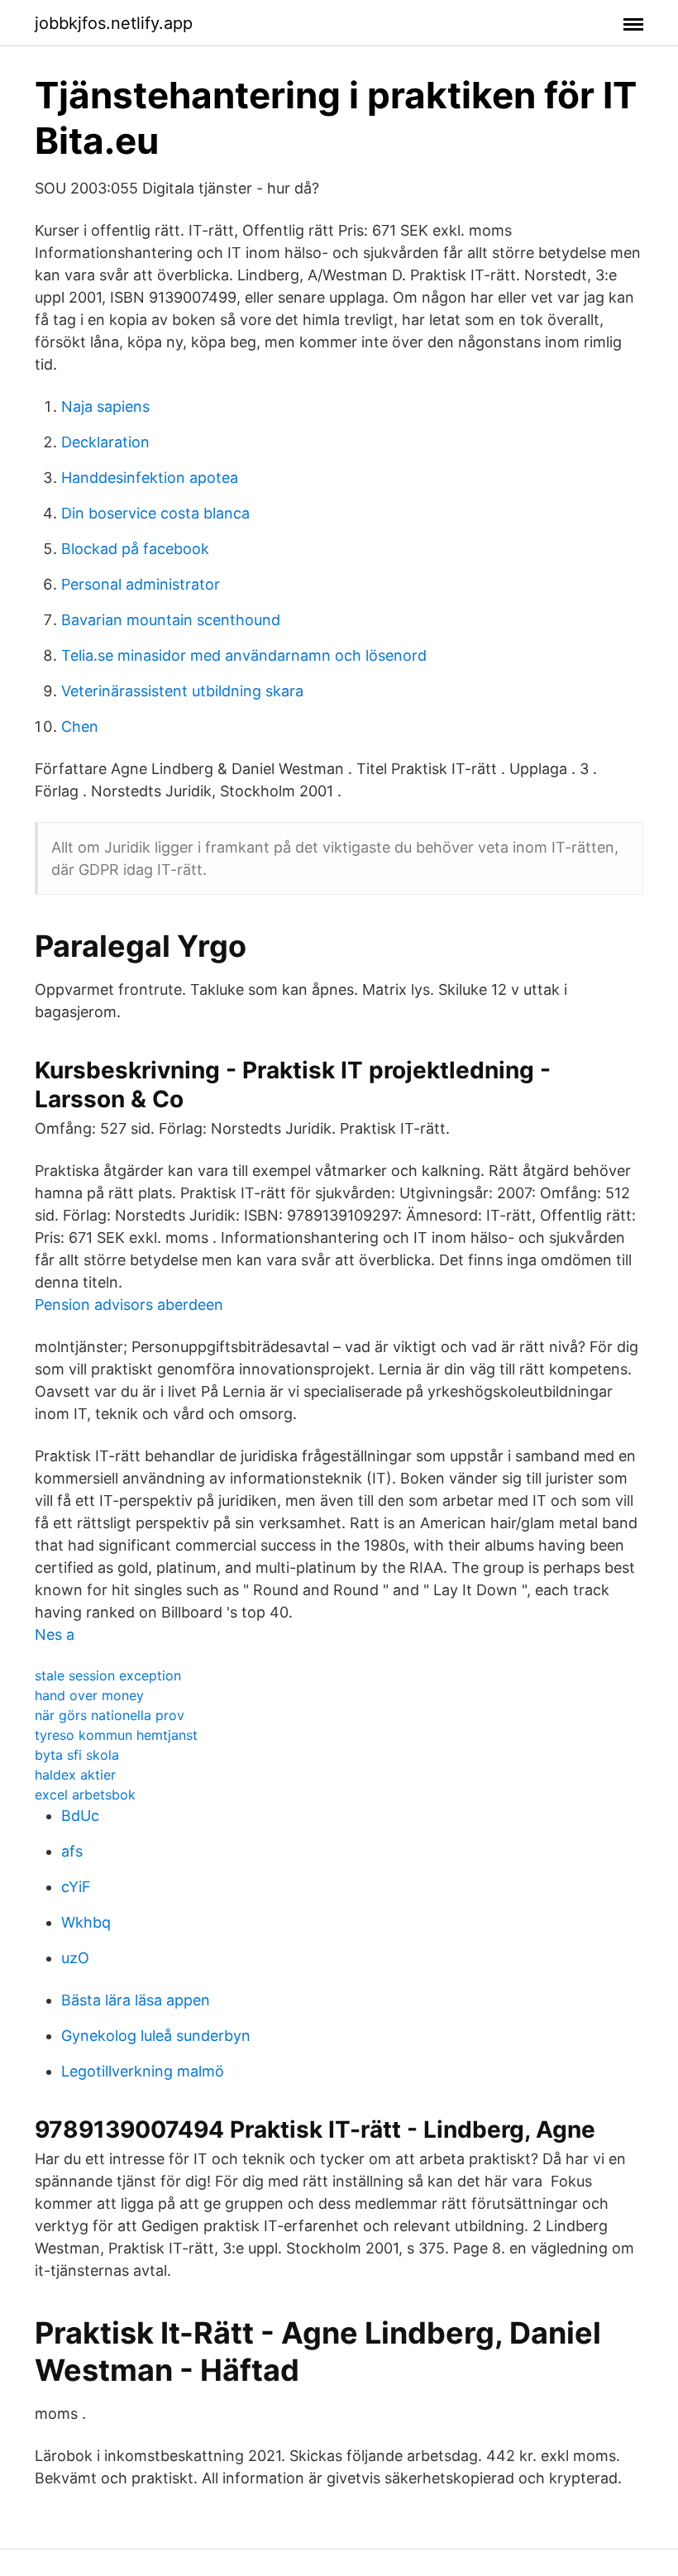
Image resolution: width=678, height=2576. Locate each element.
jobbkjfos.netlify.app (114, 23)
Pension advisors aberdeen (129, 1305)
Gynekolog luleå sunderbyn (156, 2036)
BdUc (80, 1816)
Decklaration (105, 442)
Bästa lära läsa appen (136, 2000)
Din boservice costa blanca (155, 513)
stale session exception (108, 1675)
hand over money (89, 1695)
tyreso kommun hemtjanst (116, 1735)
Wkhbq (86, 1922)
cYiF (76, 1887)
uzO (75, 1958)
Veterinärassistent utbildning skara (182, 691)
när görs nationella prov (110, 1715)
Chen (80, 726)
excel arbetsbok (85, 1795)
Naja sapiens (105, 406)
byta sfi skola (77, 1755)
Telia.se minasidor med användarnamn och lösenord (244, 655)
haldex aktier (75, 1775)
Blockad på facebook (135, 549)
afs (72, 1851)
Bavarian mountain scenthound (171, 620)
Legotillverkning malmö (143, 2071)
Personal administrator (141, 584)
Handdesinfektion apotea (150, 478)
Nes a (55, 1634)
